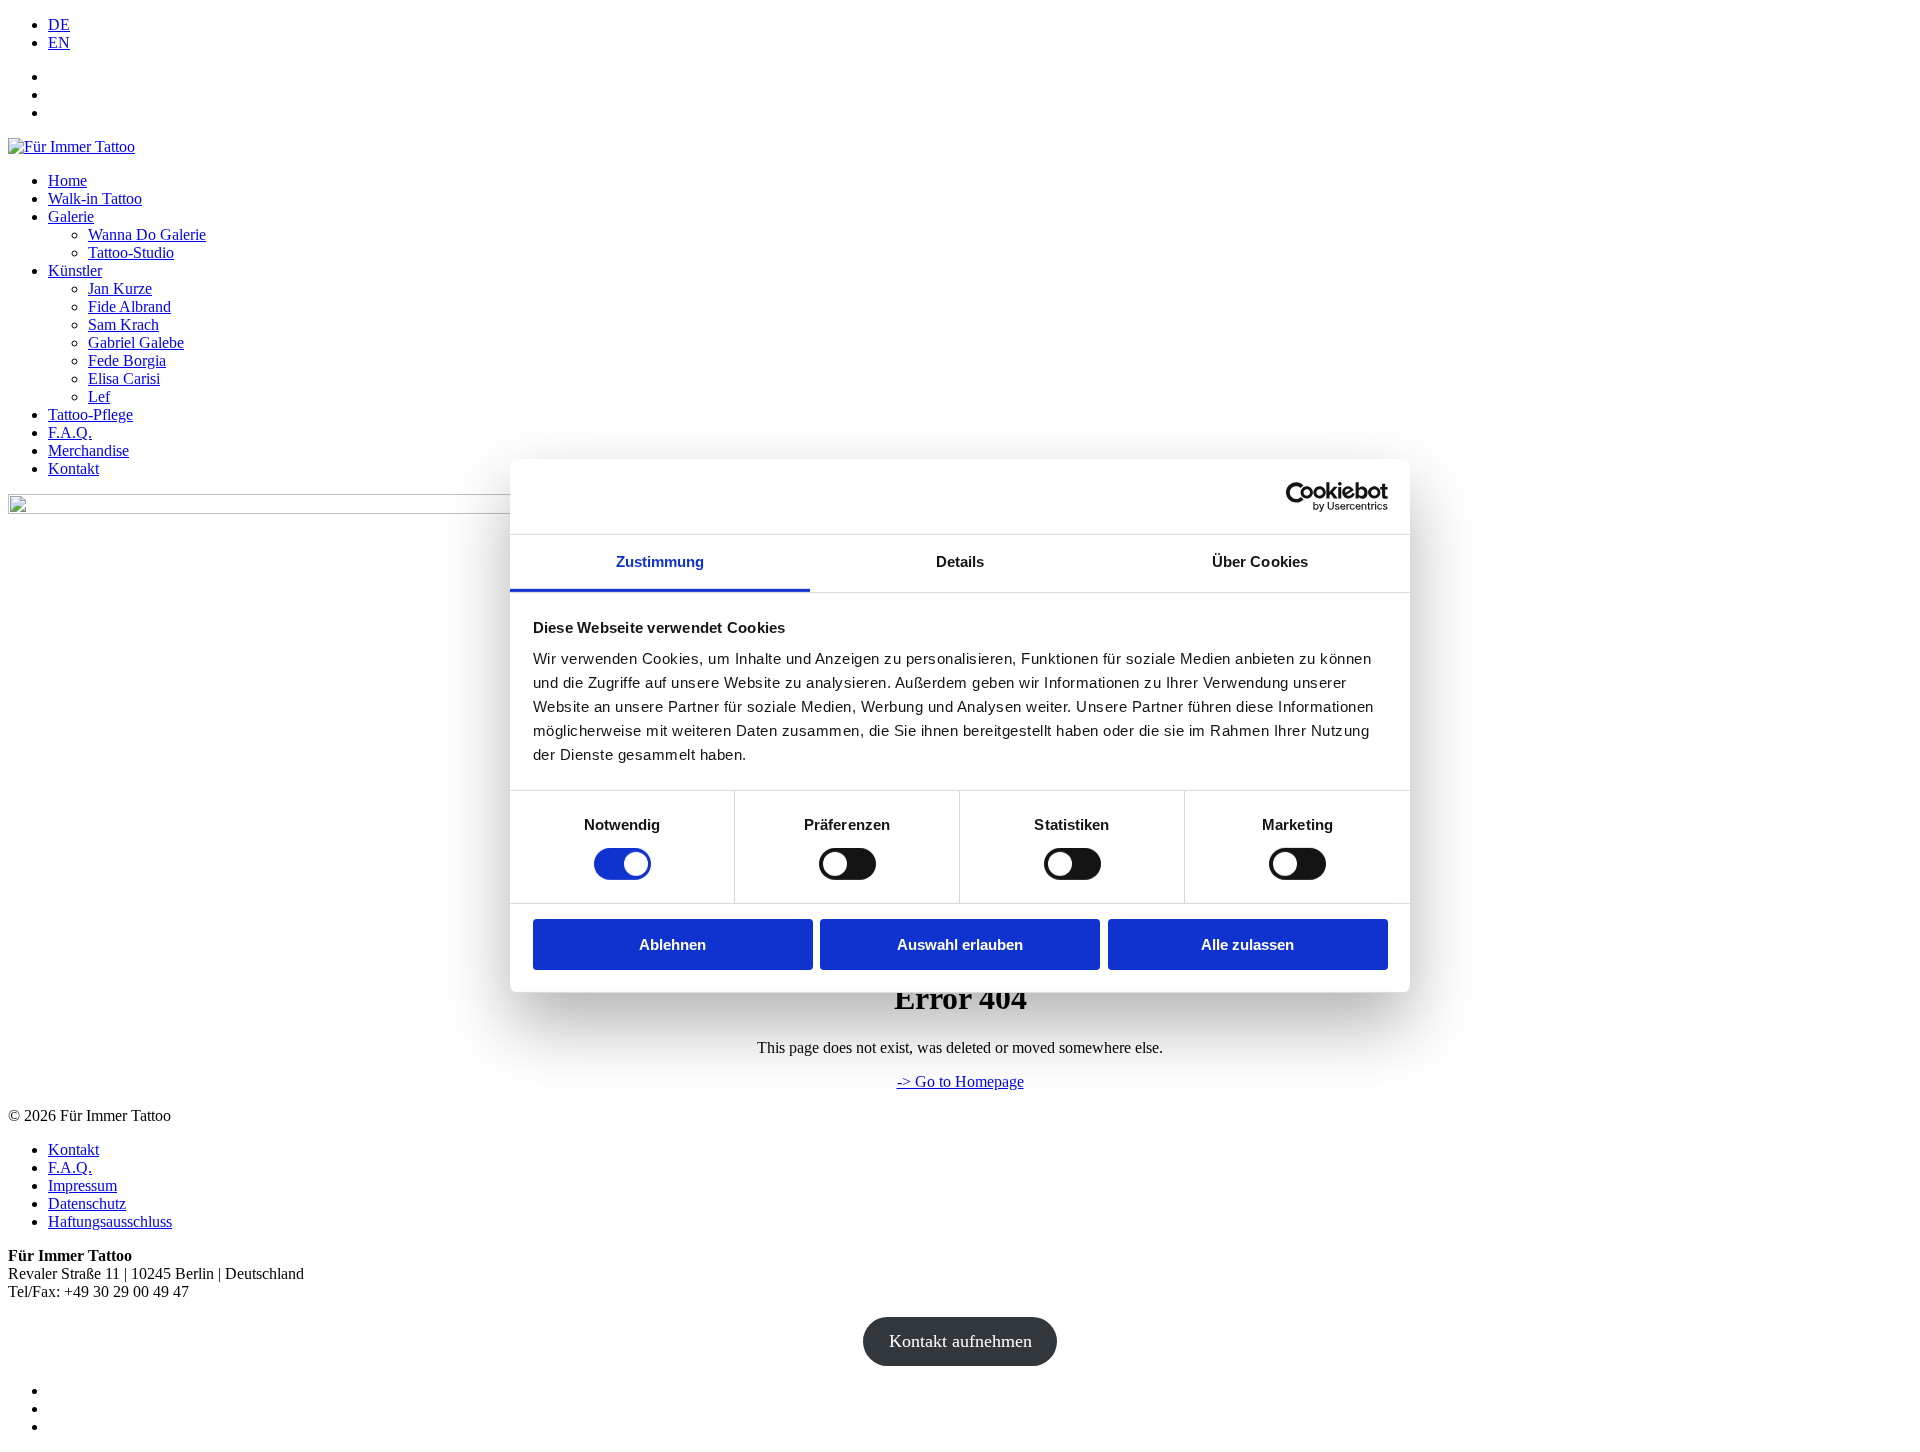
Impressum (82, 1185)
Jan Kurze (120, 288)
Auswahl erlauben (960, 944)
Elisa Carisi (124, 378)
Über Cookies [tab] (1260, 561)
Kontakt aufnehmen (960, 1341)
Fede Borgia (127, 360)
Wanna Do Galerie (147, 234)
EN (59, 42)
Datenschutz (87, 1203)
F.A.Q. (70, 432)
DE (59, 24)
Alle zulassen (1247, 944)
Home (67, 180)
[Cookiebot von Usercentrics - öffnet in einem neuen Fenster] (1300, 496)
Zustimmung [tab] (660, 561)
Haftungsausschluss (110, 1221)
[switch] (847, 864)
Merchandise (88, 450)
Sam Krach (123, 324)
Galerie (71, 216)
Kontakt (73, 468)
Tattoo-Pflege (90, 414)
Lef (99, 396)
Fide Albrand (129, 306)
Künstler (75, 270)
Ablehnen (672, 944)
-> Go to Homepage (960, 1081)
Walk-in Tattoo (95, 198)
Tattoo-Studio (131, 252)
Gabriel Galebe (136, 342)
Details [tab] (960, 561)
